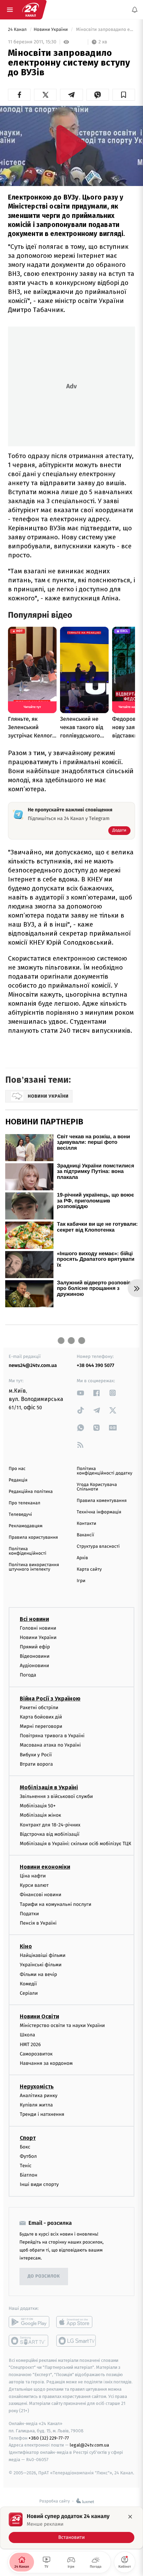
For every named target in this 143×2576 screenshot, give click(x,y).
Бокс (25, 2147)
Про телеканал (24, 1503)
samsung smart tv (77, 2340)
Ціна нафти (33, 1876)
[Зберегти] (124, 95)
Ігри (81, 1581)
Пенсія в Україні (38, 1923)
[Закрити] (130, 2517)
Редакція (18, 1480)
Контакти (86, 1524)
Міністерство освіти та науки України (62, 2025)
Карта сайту (89, 1569)
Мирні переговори (41, 1726)
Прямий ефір (35, 1647)
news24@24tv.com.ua (33, 1365)
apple (77, 2322)
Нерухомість (37, 2087)
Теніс (26, 2166)
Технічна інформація (99, 1512)
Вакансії (85, 1535)
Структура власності (98, 1547)
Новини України (51, 30)
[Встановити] (71, 2528)
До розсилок (44, 2276)
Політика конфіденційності (28, 1551)
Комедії (28, 1983)
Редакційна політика (31, 1492)
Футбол (28, 2156)
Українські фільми (41, 1965)
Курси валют (34, 1885)
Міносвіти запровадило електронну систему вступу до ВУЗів (105, 30)
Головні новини (38, 1628)
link (81, 1393)
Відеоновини (35, 1656)
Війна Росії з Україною (50, 1698)
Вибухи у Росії (36, 1754)
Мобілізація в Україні (49, 1787)
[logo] (31, 10)
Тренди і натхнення (42, 2114)
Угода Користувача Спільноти (97, 1487)
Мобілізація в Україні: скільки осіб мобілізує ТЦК (75, 1844)
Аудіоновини (34, 1666)
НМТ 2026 (30, 2044)
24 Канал (18, 30)
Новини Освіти (39, 2016)
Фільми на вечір (38, 1974)
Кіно (26, 1946)
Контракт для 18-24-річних (50, 1825)
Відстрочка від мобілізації (50, 1834)
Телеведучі (20, 1515)
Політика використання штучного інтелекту (34, 1567)
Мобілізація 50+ (38, 1806)
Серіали (29, 1993)
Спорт (28, 2138)
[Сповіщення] (135, 10)
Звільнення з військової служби (56, 1796)
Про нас (17, 1469)
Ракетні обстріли (39, 1707)
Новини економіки (45, 1867)
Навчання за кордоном (46, 2063)
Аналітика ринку (39, 2096)
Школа (27, 2035)
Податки (29, 1913)
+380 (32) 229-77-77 (49, 2438)
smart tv (29, 2340)
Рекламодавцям (26, 1526)
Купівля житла (36, 2105)
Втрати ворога (36, 1764)
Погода (28, 1675)
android (29, 2322)
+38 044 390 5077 (95, 1365)
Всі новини (34, 1619)
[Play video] (71, 145)
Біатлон (29, 2175)
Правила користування (33, 1538)
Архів (82, 1558)
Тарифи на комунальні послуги (56, 1904)
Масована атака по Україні (50, 1745)
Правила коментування (102, 1501)
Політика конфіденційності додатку (104, 1471)
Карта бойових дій (41, 1717)
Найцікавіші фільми (43, 1955)
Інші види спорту (39, 2184)
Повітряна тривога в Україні (52, 1736)
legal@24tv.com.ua (89, 2445)
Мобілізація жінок (40, 1815)
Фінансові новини (41, 1895)
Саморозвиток (36, 2054)
